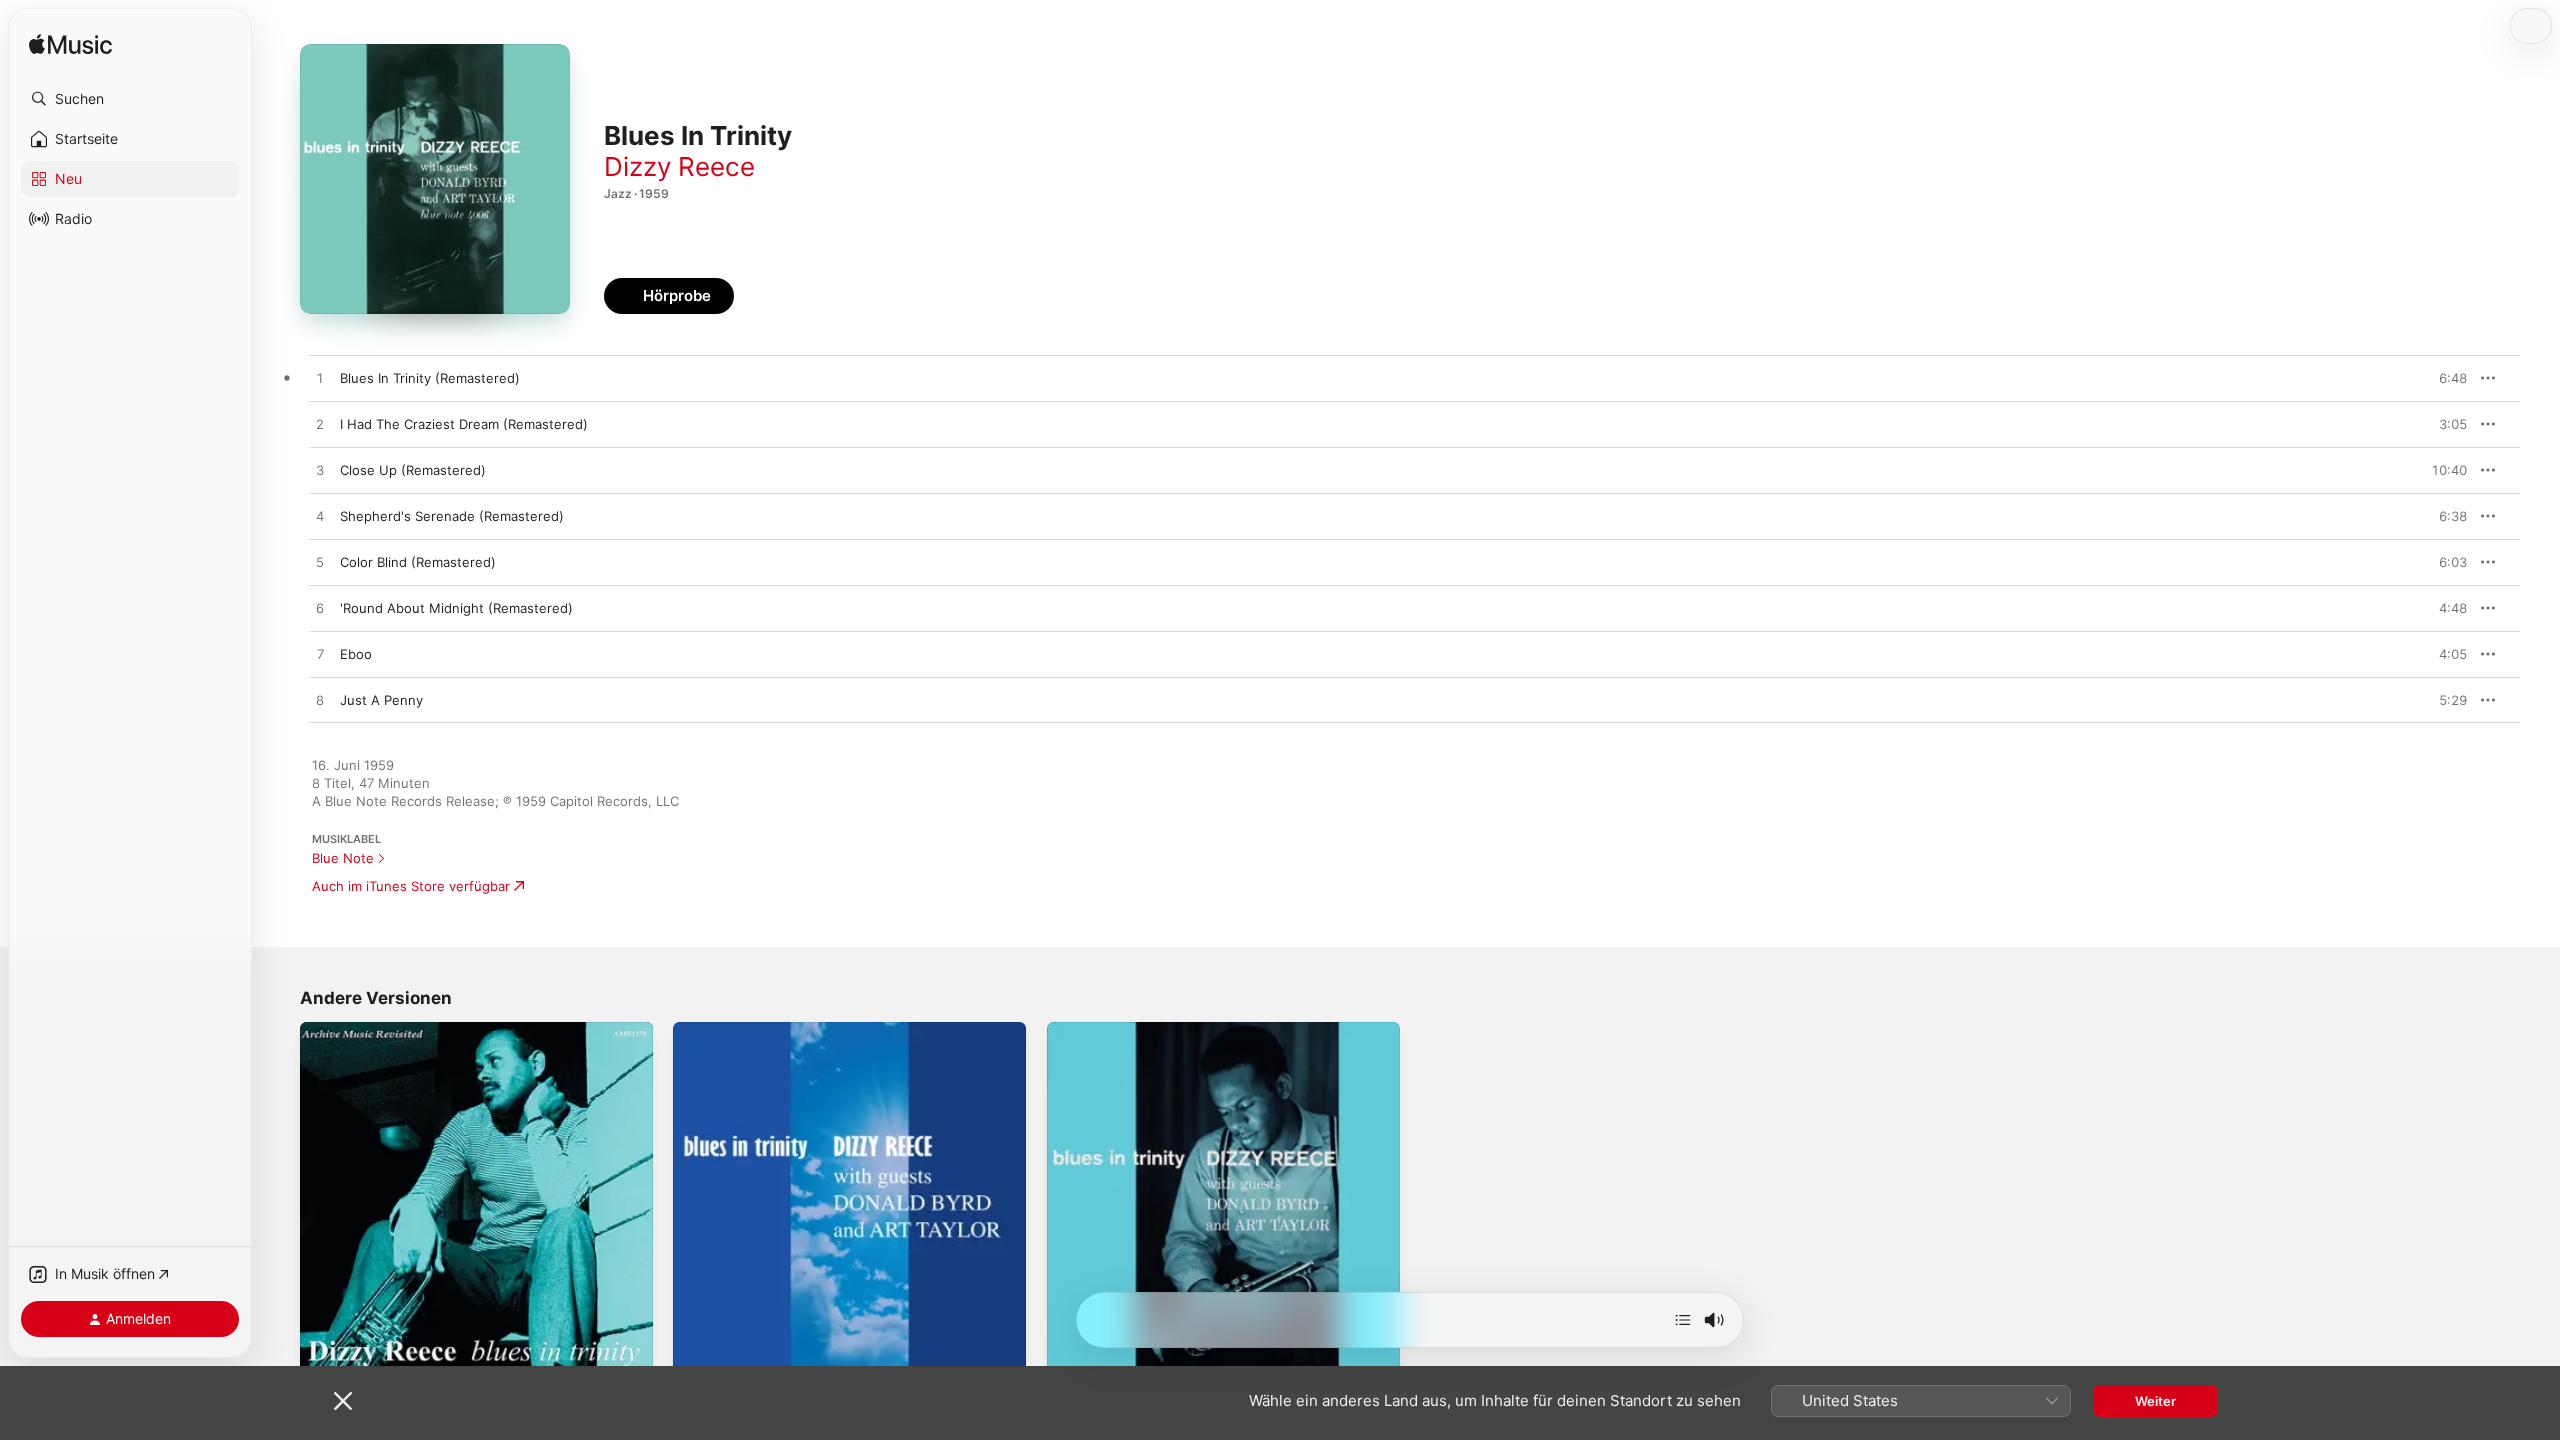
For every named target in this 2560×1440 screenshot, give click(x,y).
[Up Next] (1683, 1320)
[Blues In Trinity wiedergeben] (325, 1350)
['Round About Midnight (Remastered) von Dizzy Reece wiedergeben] (320, 609)
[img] (70, 45)
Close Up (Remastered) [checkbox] (413, 470)
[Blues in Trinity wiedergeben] (1072, 1350)
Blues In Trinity (345, 1030)
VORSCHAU (2439, 378)
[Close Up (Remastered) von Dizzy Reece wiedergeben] (320, 471)
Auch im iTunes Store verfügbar (411, 886)
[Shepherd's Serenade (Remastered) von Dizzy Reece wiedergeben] (320, 517)
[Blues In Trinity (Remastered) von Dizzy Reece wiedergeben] (320, 379)
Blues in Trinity (1092, 1030)
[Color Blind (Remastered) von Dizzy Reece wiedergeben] (320, 563)
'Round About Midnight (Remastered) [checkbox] (456, 608)
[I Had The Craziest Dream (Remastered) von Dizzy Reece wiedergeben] (320, 425)
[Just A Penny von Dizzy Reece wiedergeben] (320, 701)
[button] (130, 99)
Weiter (2155, 1401)
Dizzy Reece (679, 166)
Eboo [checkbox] (356, 654)
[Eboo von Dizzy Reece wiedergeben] (320, 655)
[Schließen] (343, 1401)
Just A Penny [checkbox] (381, 700)
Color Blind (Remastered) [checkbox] (418, 562)
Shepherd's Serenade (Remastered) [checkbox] (452, 516)
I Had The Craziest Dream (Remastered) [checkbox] (464, 424)
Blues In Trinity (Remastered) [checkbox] (430, 378)
